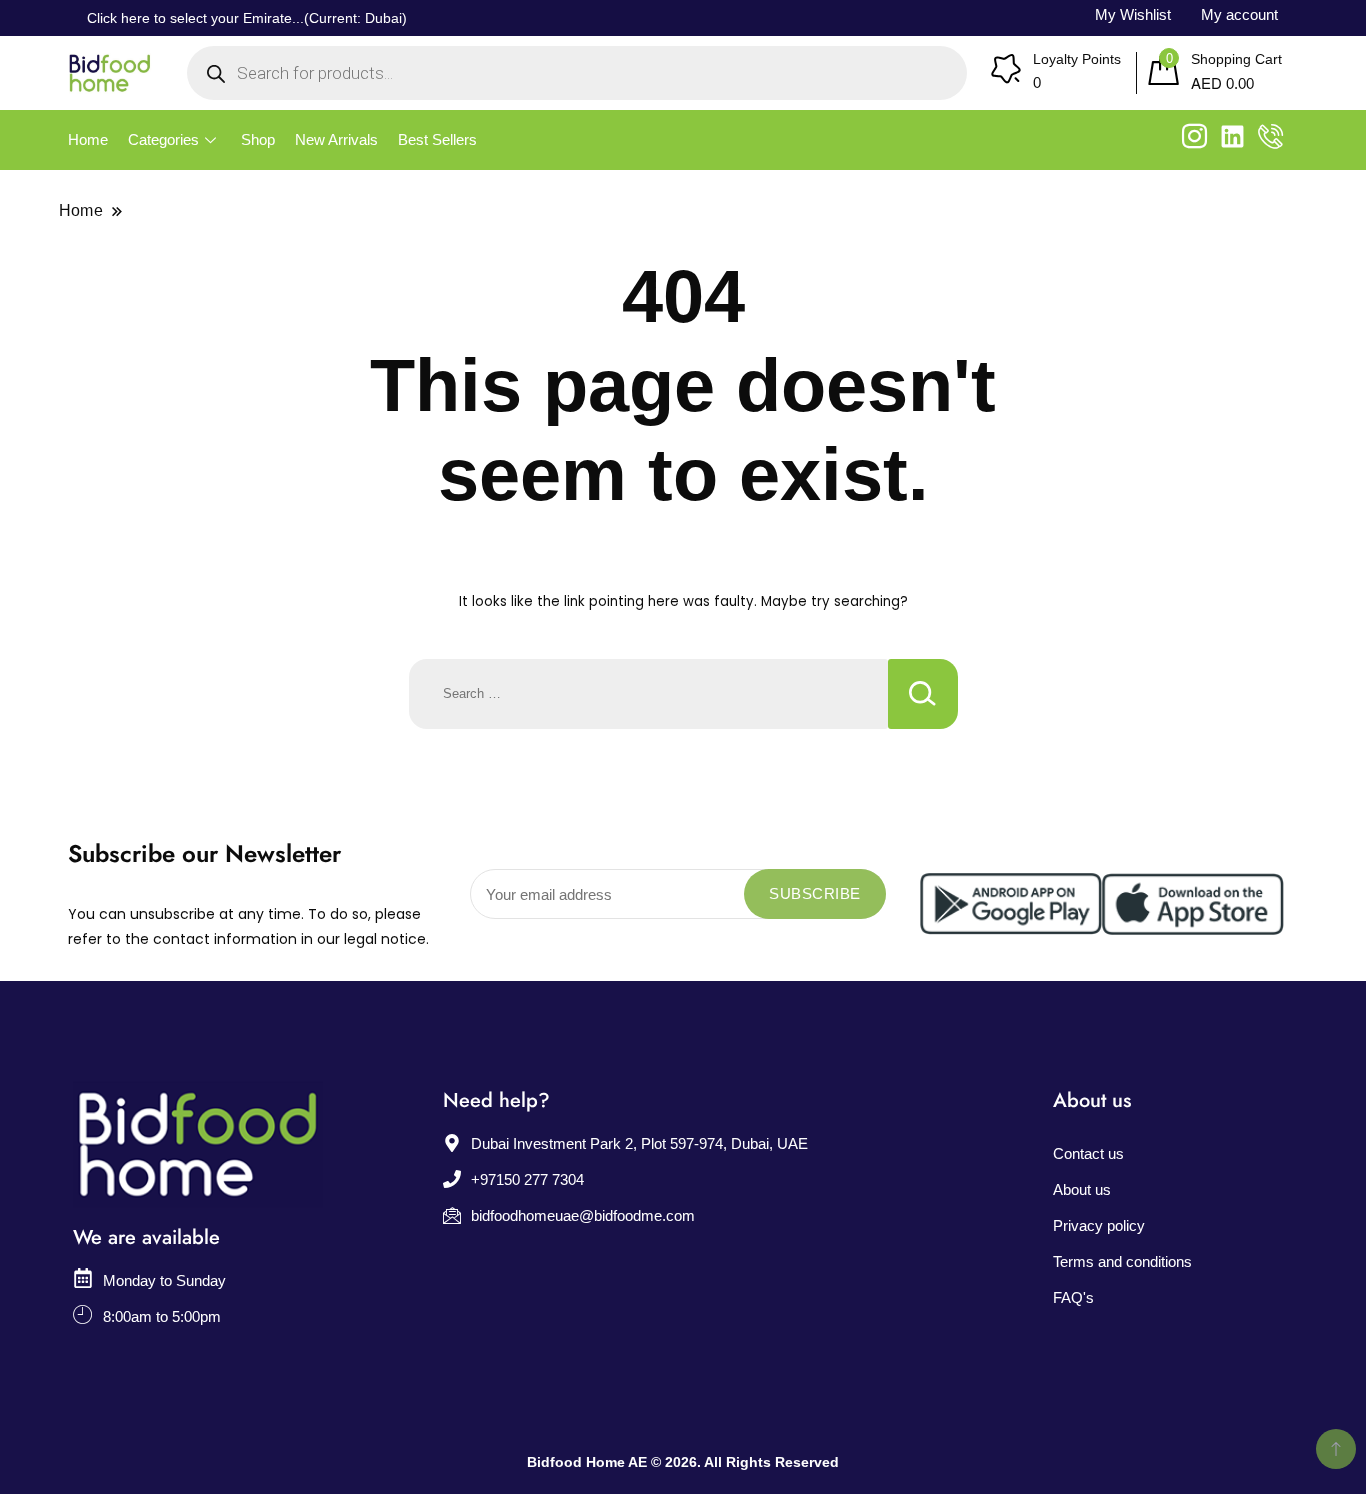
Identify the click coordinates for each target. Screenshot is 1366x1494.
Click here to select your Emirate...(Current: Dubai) (247, 18)
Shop (258, 139)
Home (88, 139)
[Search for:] (648, 694)
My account (1239, 14)
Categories (163, 139)
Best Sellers (437, 139)
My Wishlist (1133, 14)
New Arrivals (336, 139)
